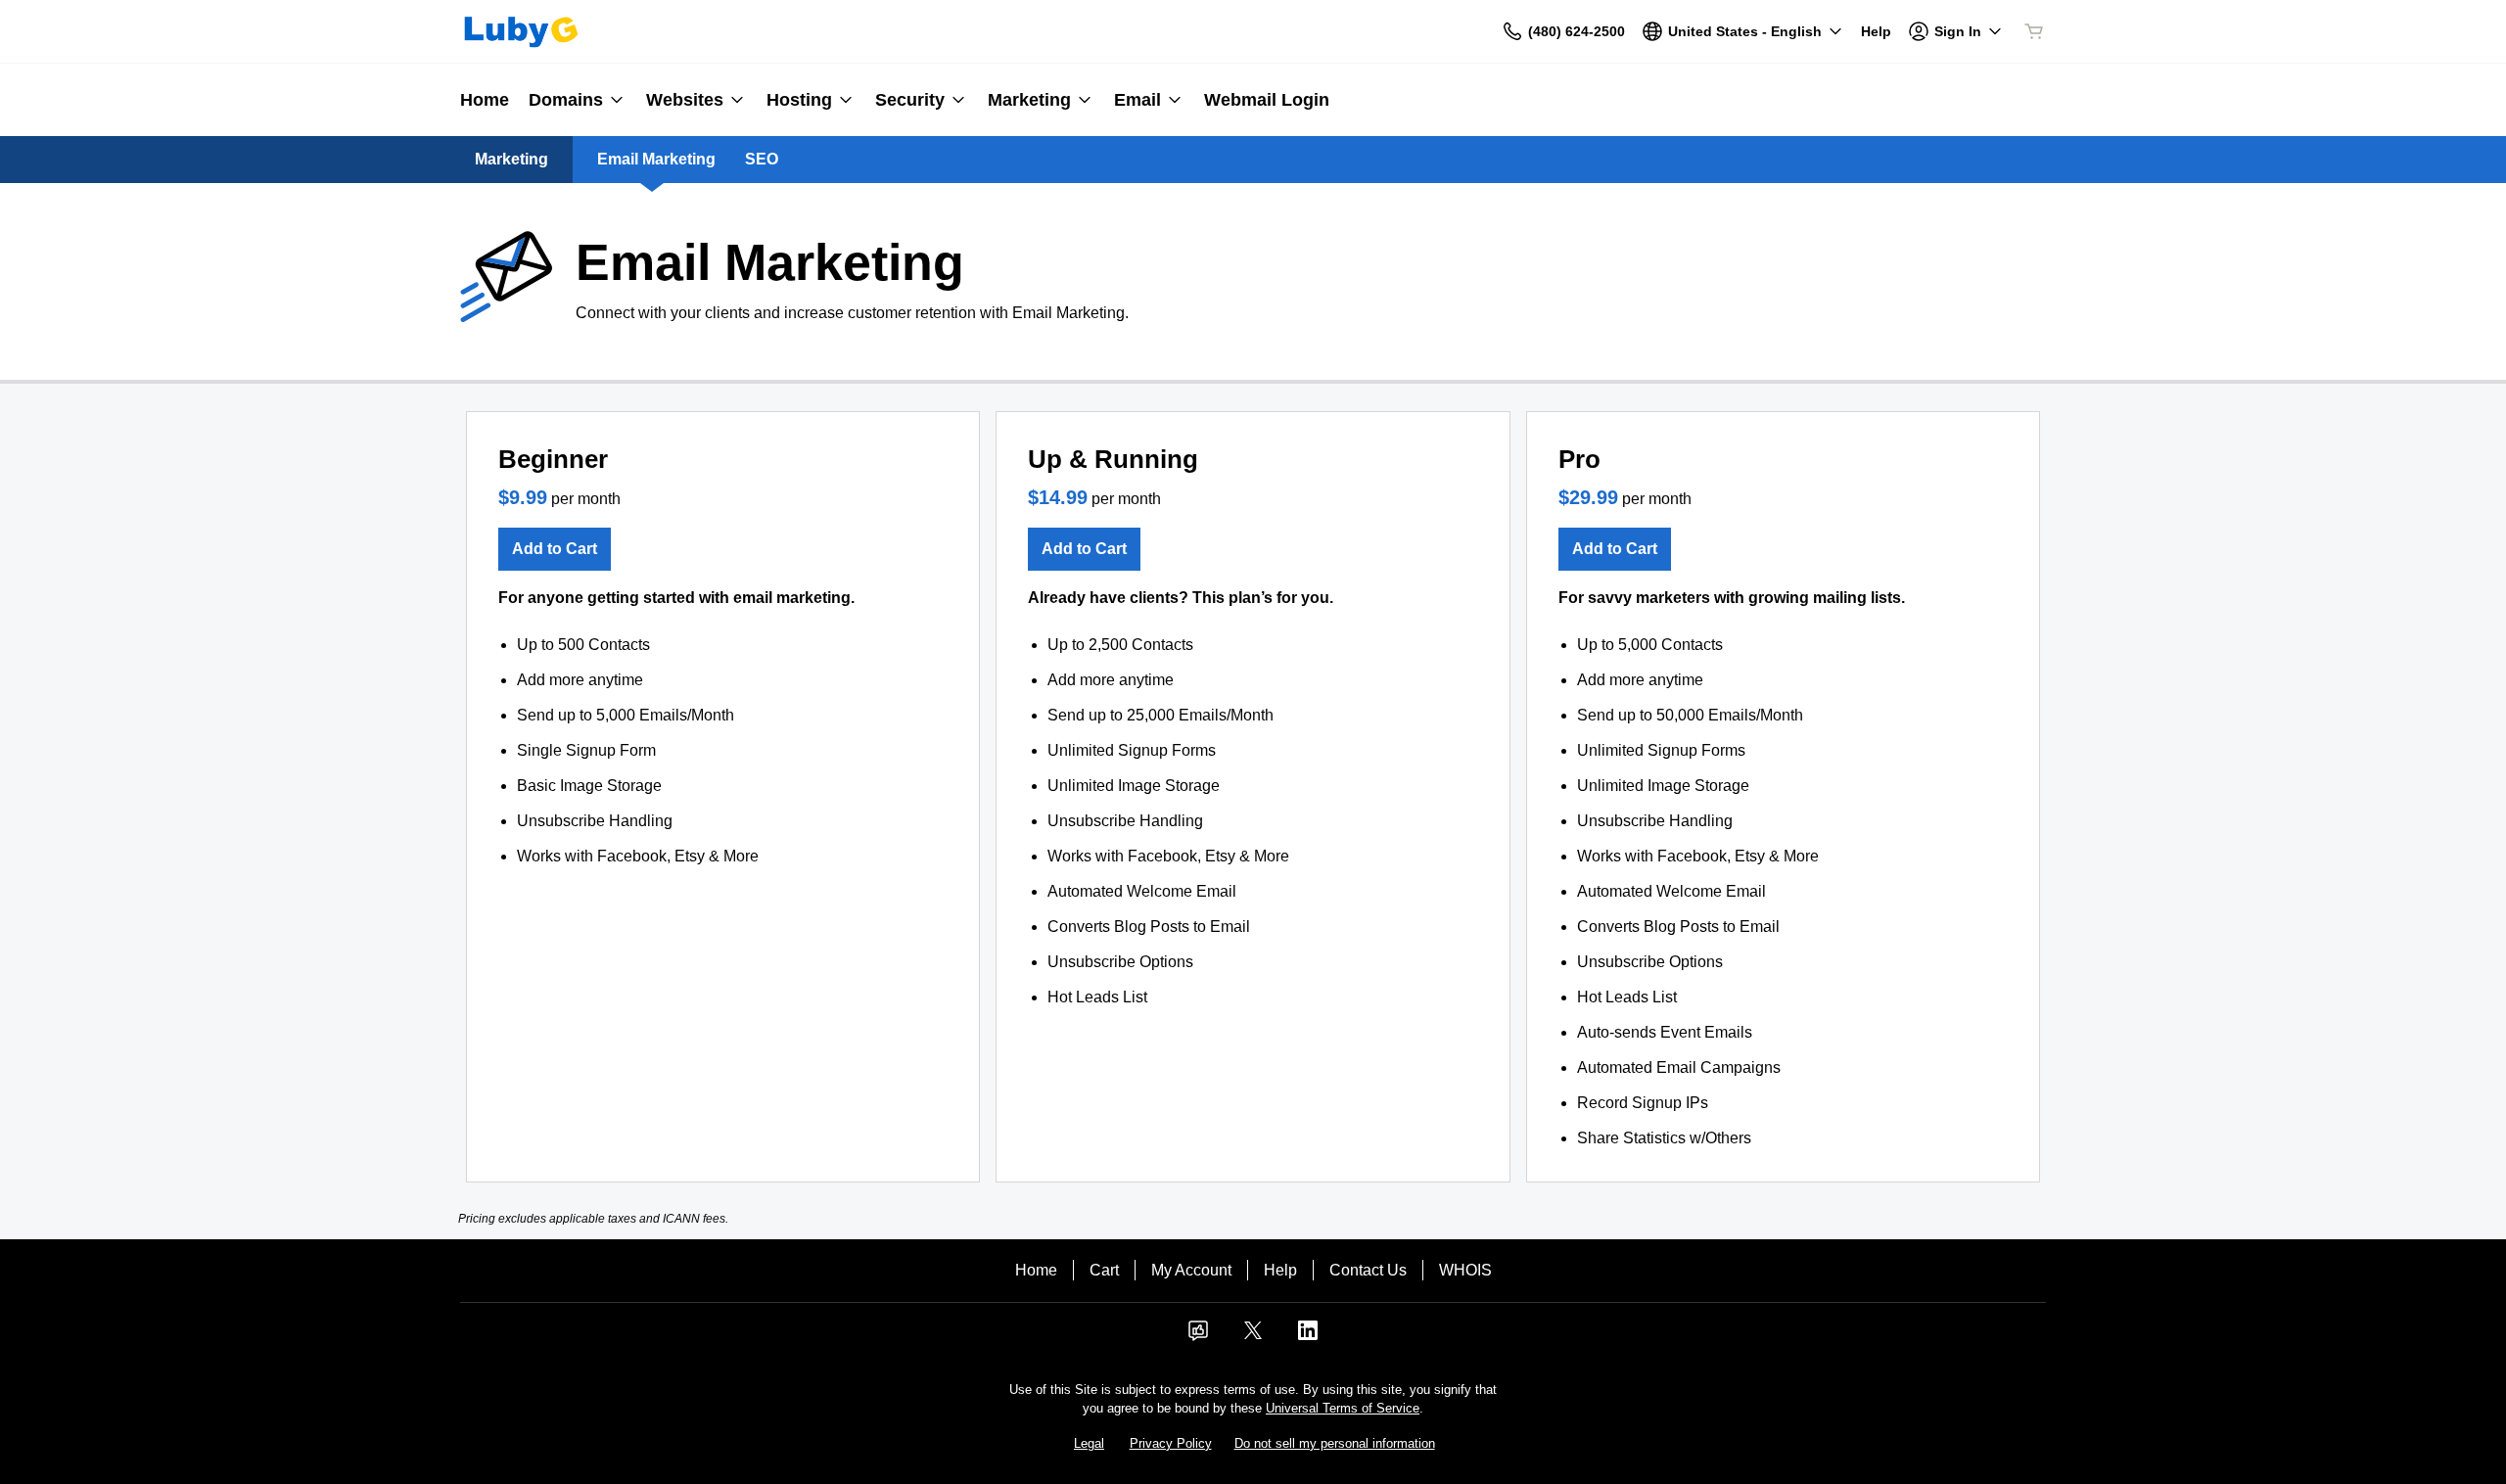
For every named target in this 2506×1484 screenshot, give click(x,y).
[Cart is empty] (2034, 31)
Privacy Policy (1171, 1443)
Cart (1104, 1270)
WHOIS (1465, 1270)
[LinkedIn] (1308, 1337)
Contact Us (1368, 1270)
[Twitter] (1253, 1337)
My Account (1191, 1270)
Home (1036, 1270)
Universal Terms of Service (1343, 1408)
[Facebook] (1198, 1337)
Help (1280, 1270)
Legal (1089, 1443)
